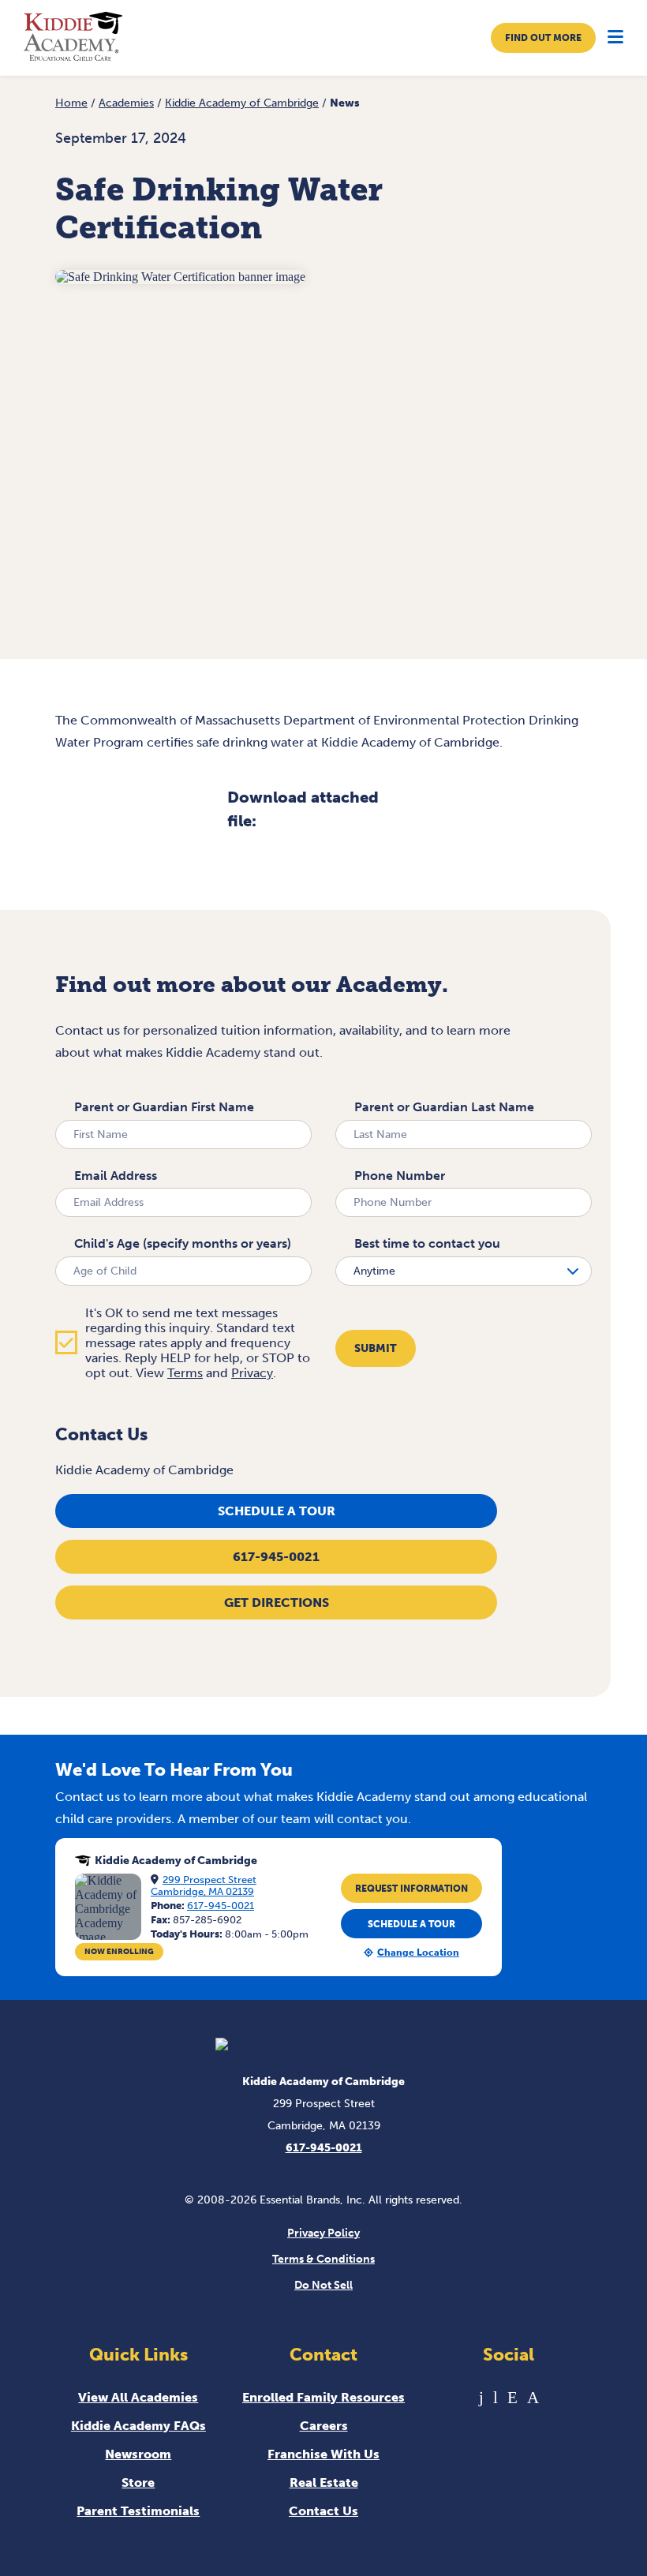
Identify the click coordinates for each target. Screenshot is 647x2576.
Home (71, 103)
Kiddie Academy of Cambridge (242, 103)
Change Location (418, 1953)
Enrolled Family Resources (323, 2397)
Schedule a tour (277, 1511)
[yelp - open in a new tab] (512, 2397)
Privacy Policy (323, 2233)
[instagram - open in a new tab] (533, 2397)
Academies (126, 103)
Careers (324, 2426)
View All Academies (138, 2397)
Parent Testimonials (138, 2511)
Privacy (252, 1373)
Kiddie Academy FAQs (138, 2426)
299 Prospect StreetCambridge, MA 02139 (204, 1885)
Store (138, 2482)
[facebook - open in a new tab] (481, 2397)
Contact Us (323, 2511)
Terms (185, 1373)
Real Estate (324, 2482)
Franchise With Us (323, 2454)
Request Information (411, 1889)
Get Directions (277, 1603)
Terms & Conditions (323, 2259)
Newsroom (138, 2454)
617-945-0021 (276, 1557)
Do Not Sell (323, 2285)
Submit (376, 1348)
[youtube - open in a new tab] (496, 2397)
